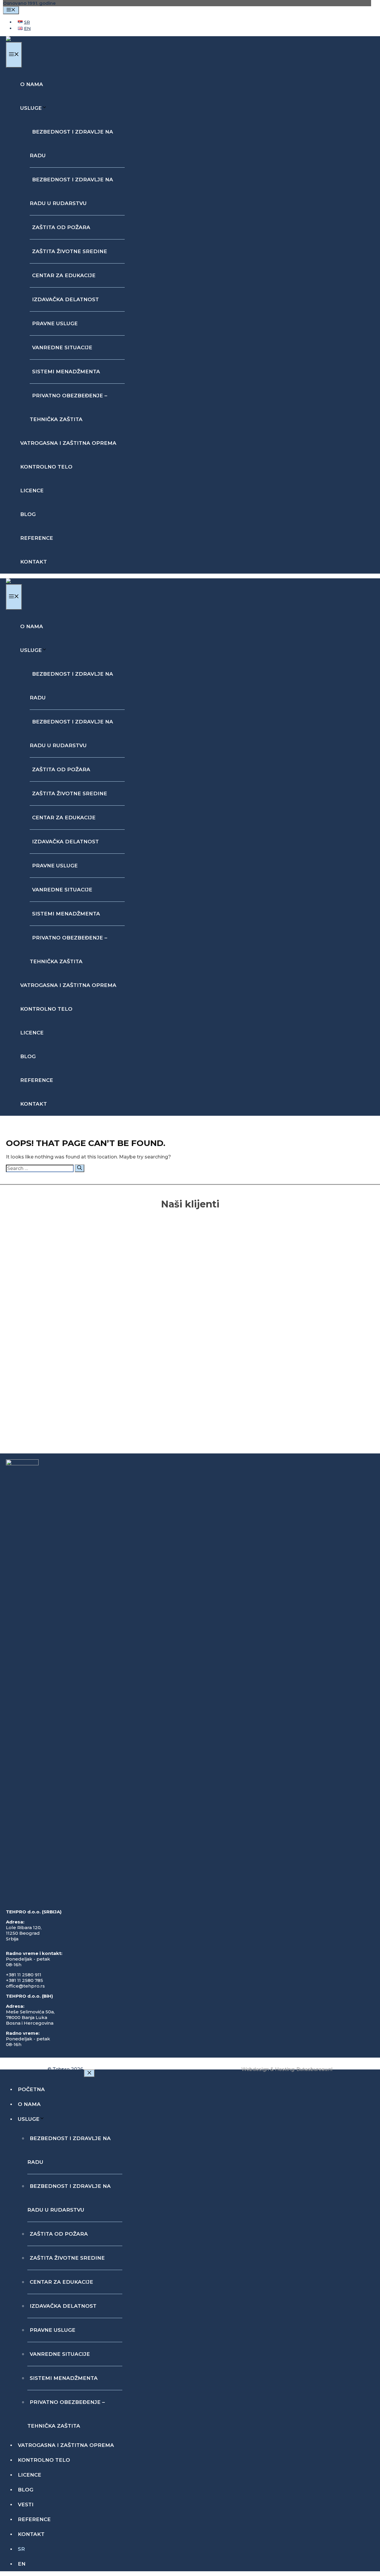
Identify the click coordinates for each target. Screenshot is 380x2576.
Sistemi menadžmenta (66, 372)
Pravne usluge (55, 323)
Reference (37, 538)
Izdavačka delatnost (65, 299)
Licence (32, 491)
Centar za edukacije (64, 275)
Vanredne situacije (62, 347)
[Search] (80, 1168)
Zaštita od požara (61, 227)
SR (21, 2549)
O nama (32, 84)
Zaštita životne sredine (70, 251)
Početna (31, 2089)
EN (22, 2564)
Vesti (26, 2504)
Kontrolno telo (46, 467)
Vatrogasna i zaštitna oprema (68, 443)
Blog (28, 514)
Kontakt (34, 562)
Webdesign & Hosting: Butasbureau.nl (287, 2069)
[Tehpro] (20, 39)
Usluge (31, 108)
